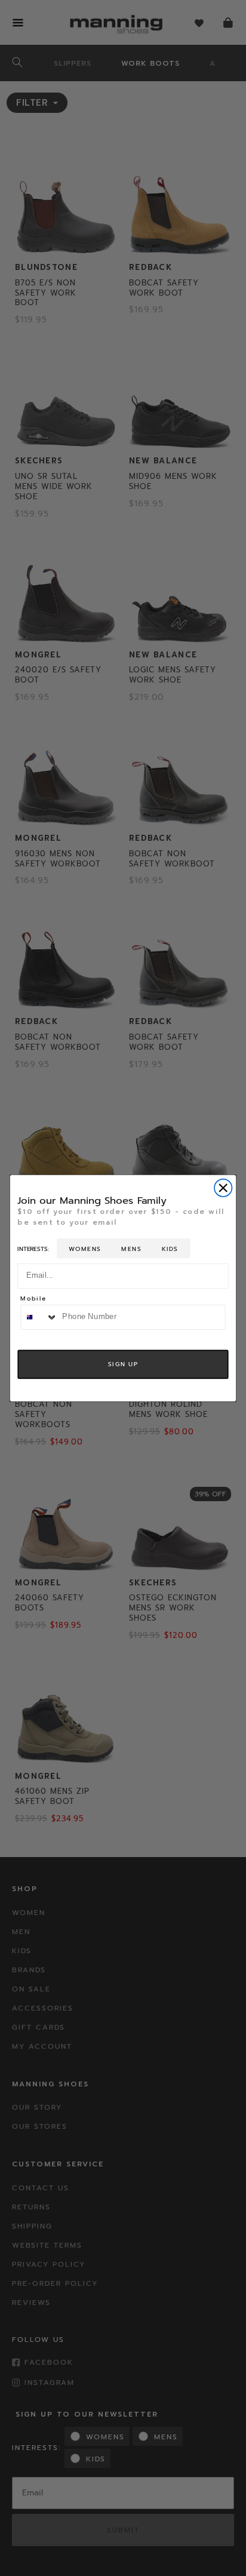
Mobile (33, 1299)
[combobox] (39, 1317)
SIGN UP (123, 1364)
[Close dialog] (223, 1187)
